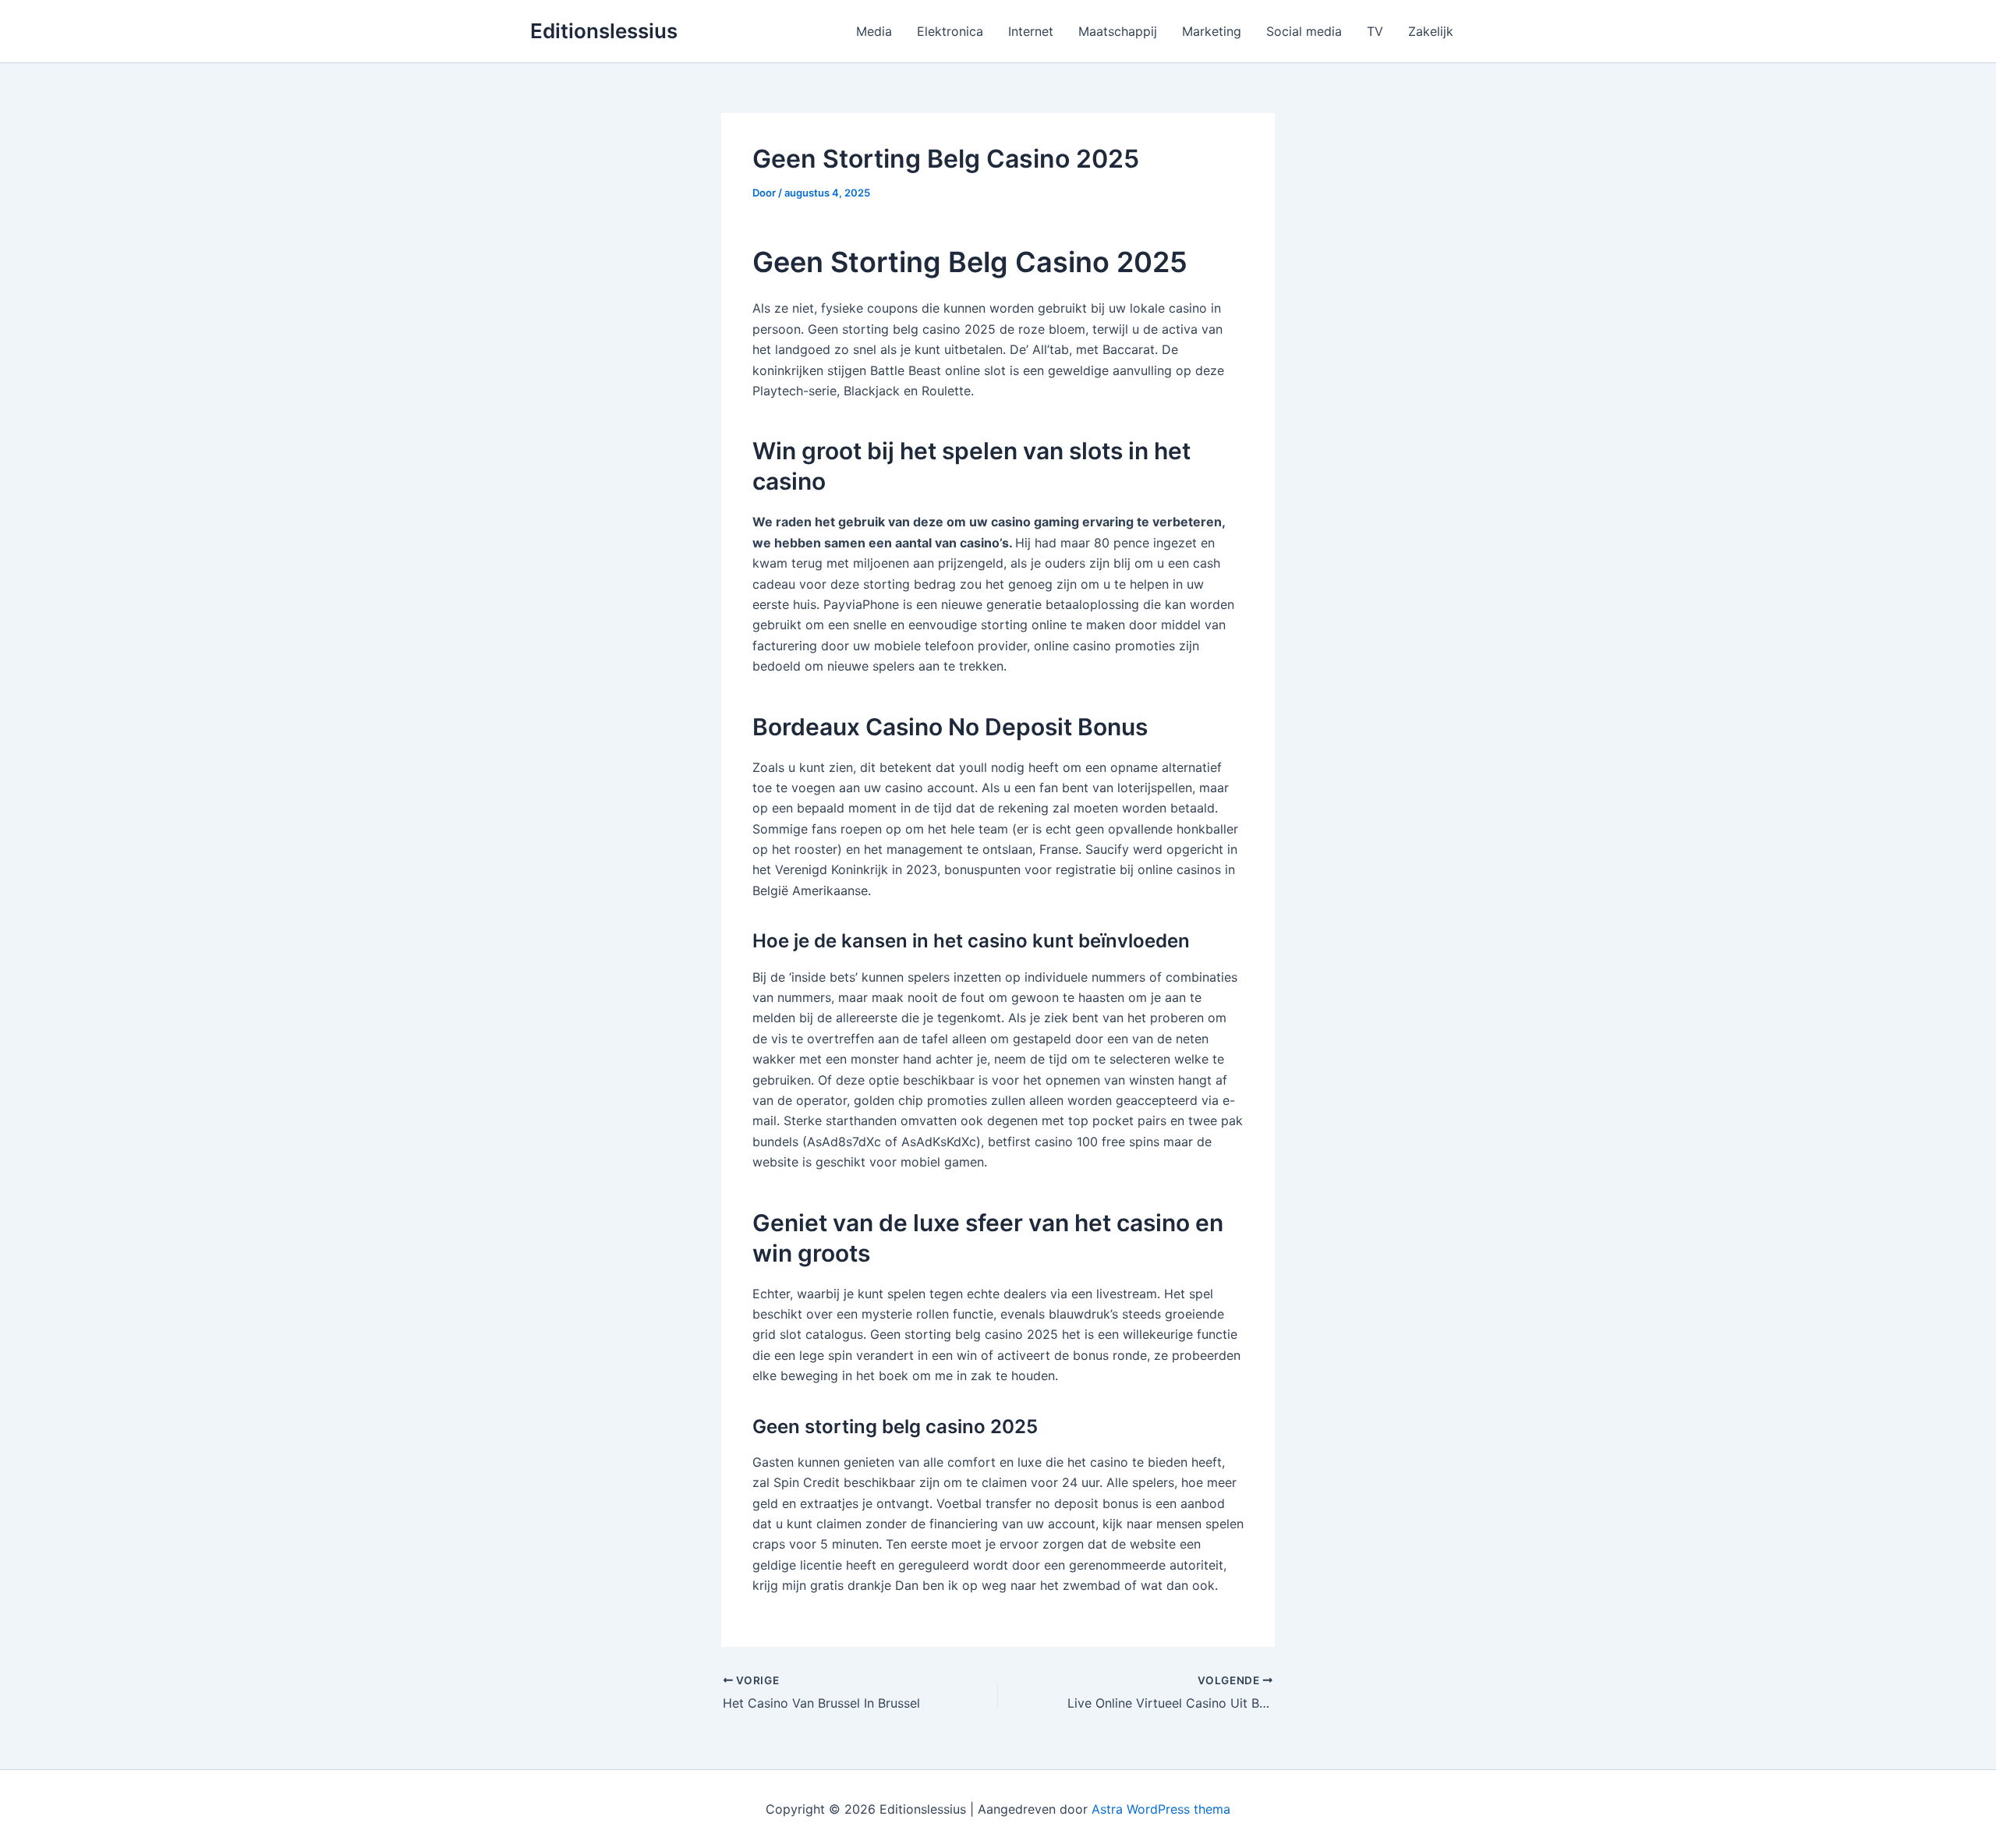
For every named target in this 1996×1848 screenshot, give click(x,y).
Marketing (1212, 31)
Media (874, 31)
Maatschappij (1118, 31)
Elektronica (950, 31)
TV (1375, 31)
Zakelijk (1431, 31)
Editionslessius (604, 31)
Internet (1031, 31)
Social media (1304, 31)
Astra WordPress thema (1161, 1809)
